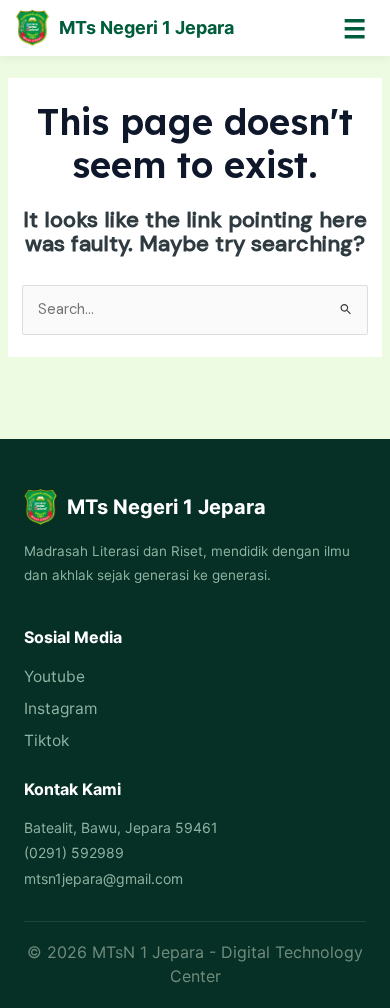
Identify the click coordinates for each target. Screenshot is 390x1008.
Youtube (54, 676)
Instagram (60, 708)
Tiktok (46, 740)
